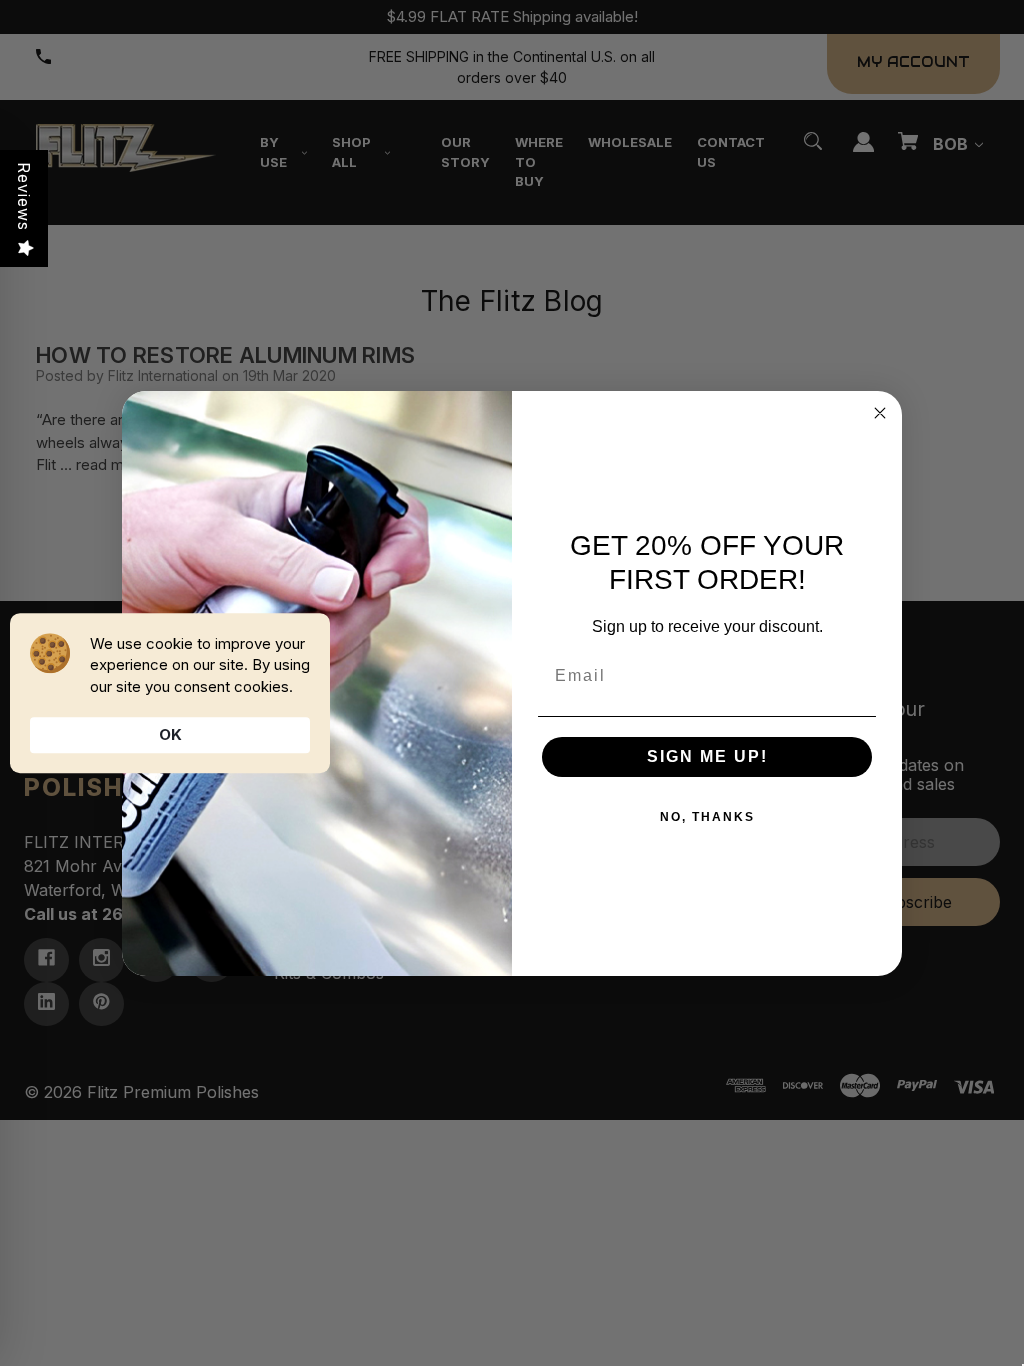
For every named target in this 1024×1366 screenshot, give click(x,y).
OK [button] (170, 734)
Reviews (24, 196)
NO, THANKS (707, 817)
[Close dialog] (880, 413)
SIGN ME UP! (707, 756)
